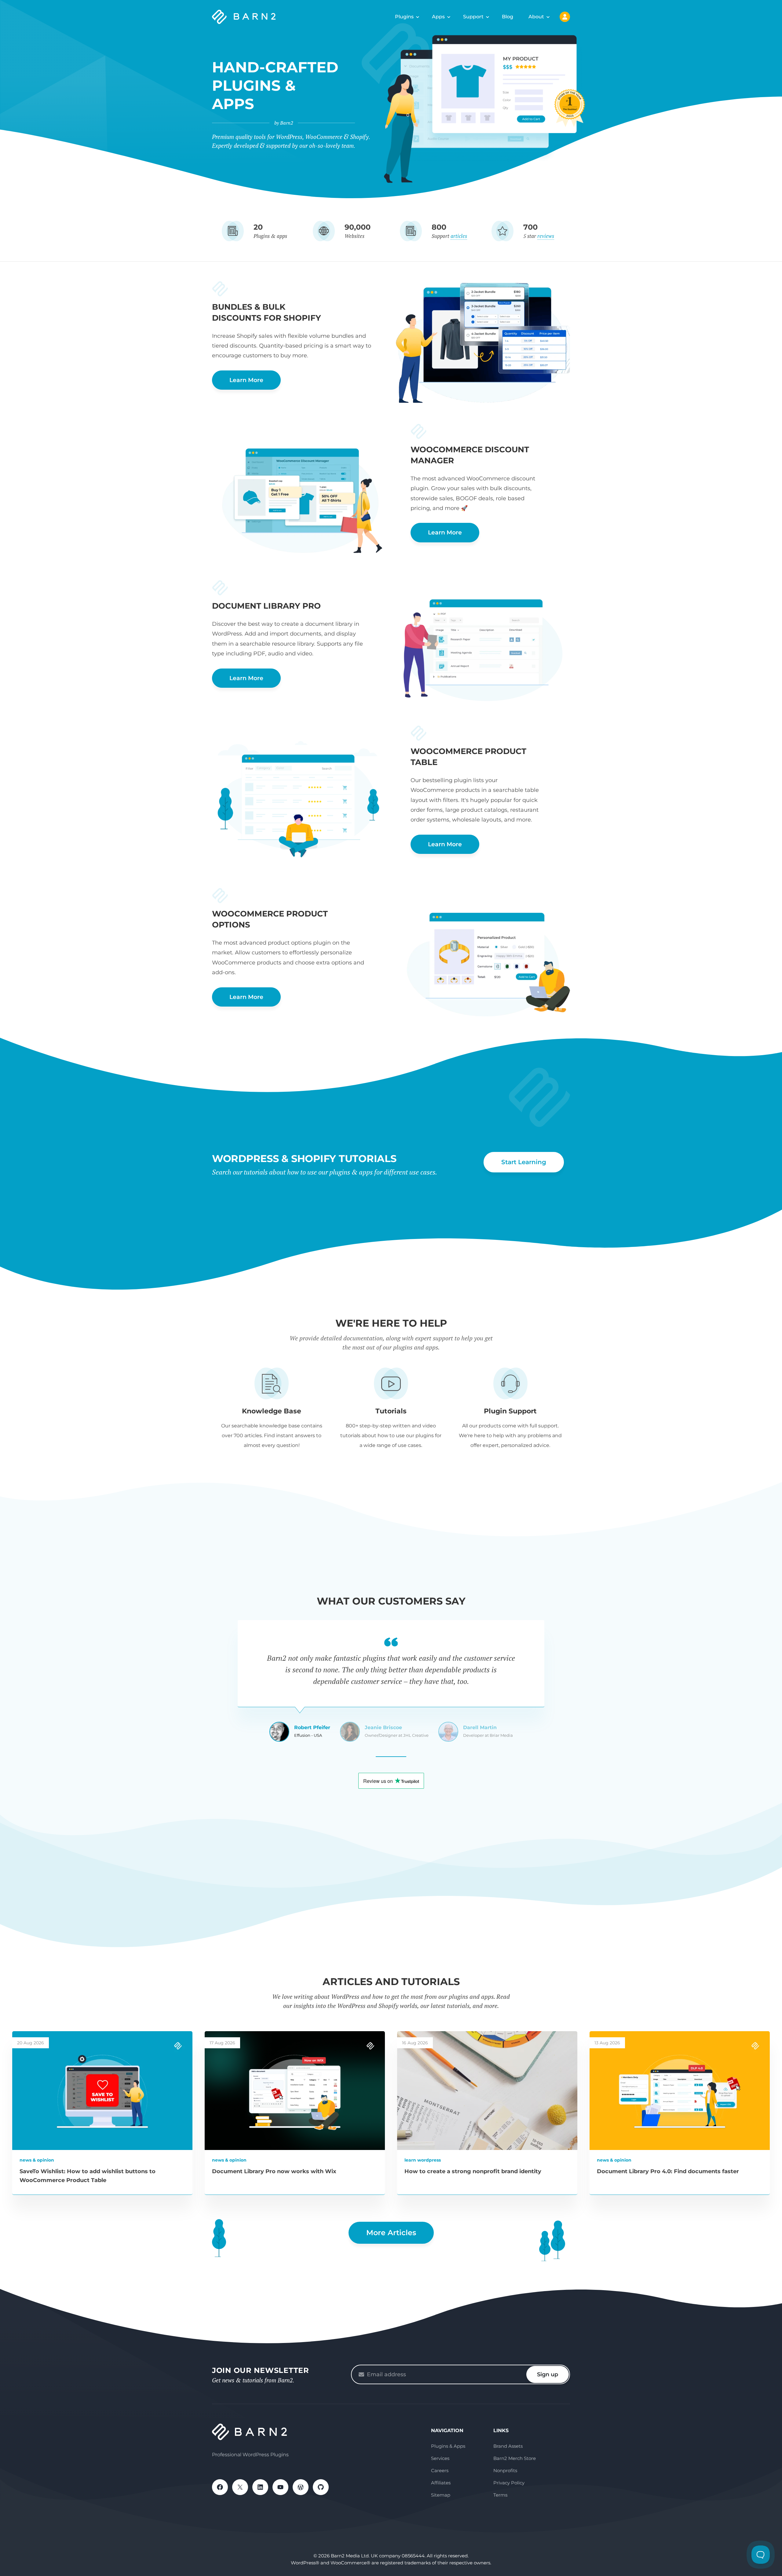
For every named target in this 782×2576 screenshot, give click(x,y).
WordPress (301, 2487)
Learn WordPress (423, 2160)
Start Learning (524, 1162)
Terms (500, 2495)
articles (459, 236)
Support (473, 17)
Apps (438, 17)
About (536, 17)
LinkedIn (260, 2487)
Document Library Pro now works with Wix (274, 2171)
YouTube (280, 2487)
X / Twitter (240, 2487)
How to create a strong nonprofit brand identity (473, 2171)
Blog (508, 17)
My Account (565, 17)
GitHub (321, 2487)
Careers (440, 2470)
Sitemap (441, 2495)
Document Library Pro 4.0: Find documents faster (668, 2171)
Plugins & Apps (448, 2446)
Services (440, 2458)
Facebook (220, 2487)
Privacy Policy (509, 2483)
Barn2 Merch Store (515, 2458)
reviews (546, 236)
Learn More (246, 380)
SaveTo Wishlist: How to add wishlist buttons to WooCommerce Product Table (88, 2176)
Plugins (404, 17)
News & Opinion (37, 2160)
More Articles (391, 2233)
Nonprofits (505, 2470)
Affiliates (441, 2483)
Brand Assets (508, 2446)
